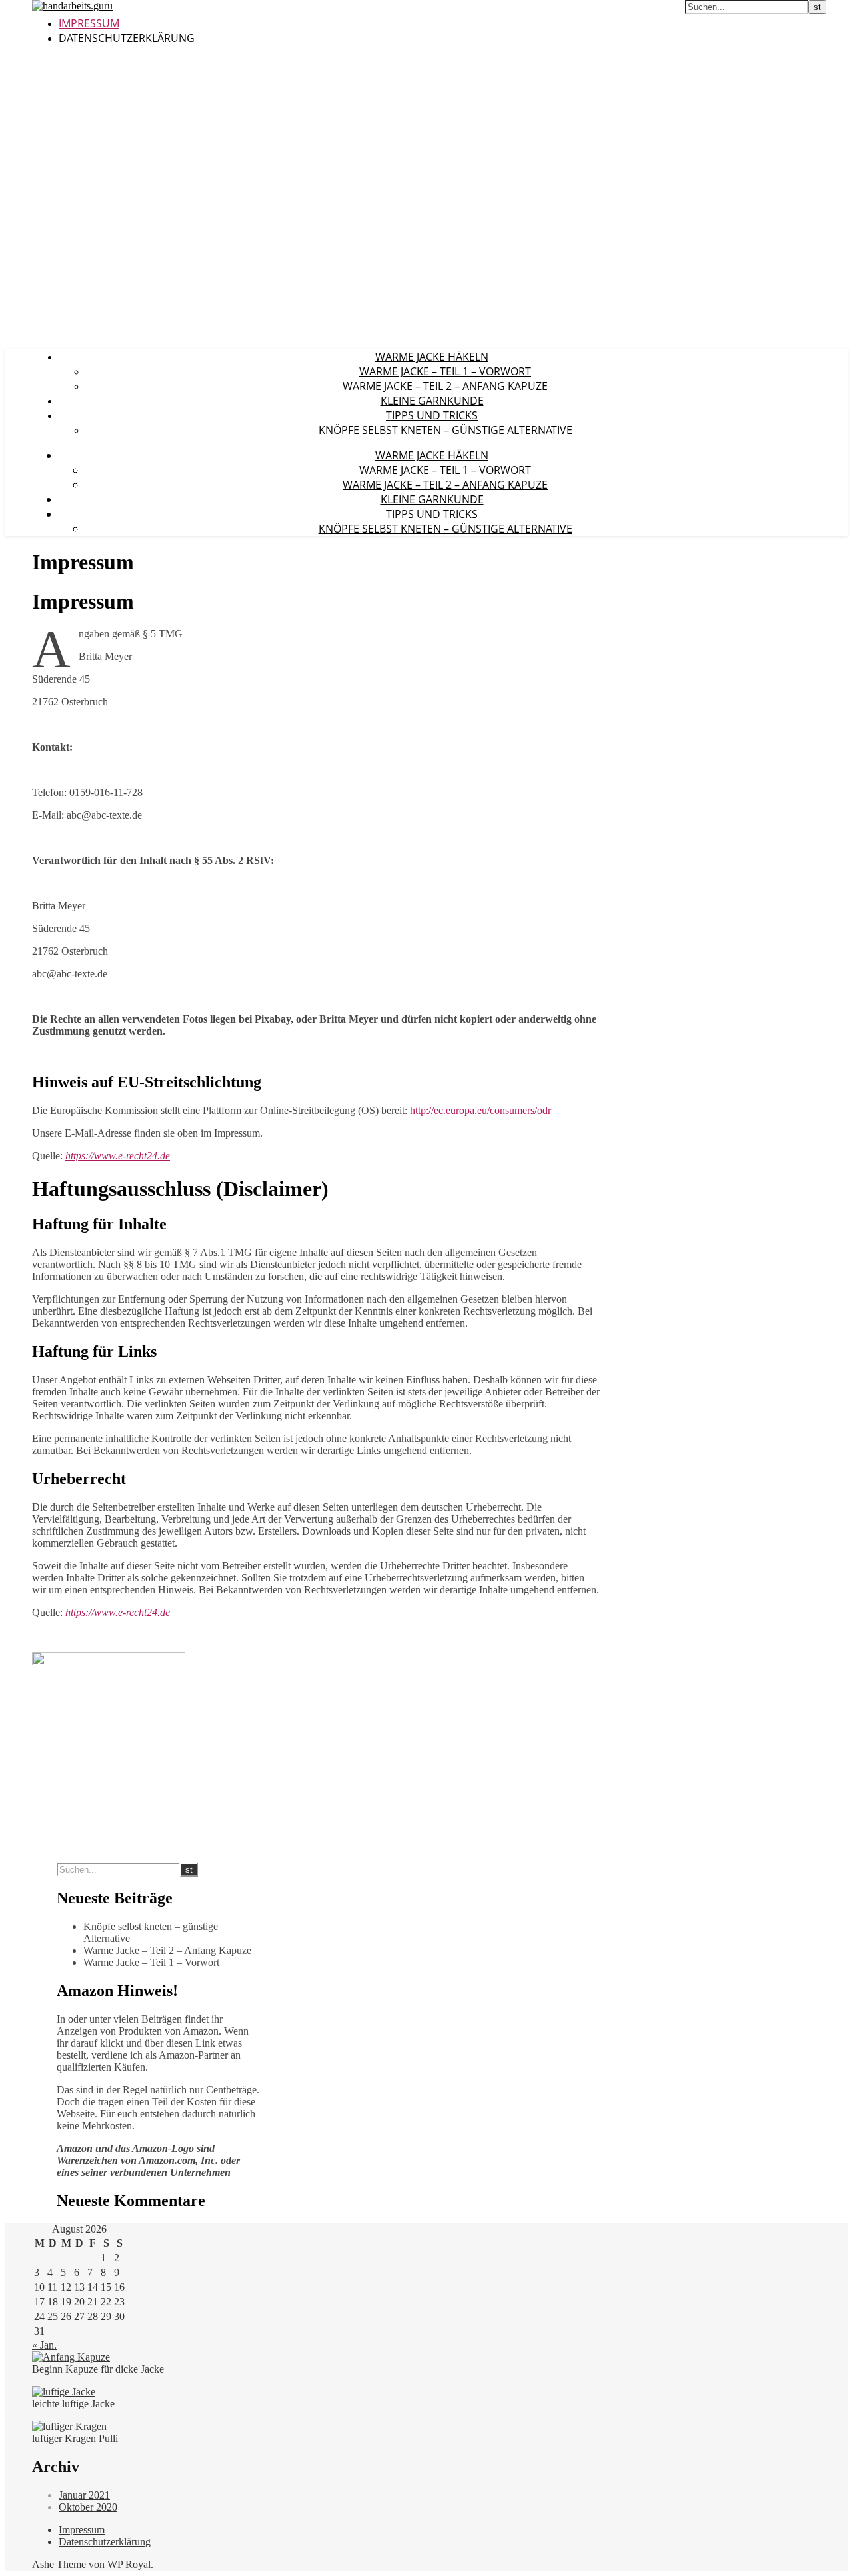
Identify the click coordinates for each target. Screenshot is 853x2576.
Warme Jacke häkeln (432, 357)
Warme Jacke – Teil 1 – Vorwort (445, 371)
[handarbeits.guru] (72, 6)
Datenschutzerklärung (127, 38)
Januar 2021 (84, 2495)
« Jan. (44, 2345)
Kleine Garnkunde (432, 401)
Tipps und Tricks (432, 415)
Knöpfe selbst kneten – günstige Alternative (445, 430)
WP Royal (129, 2564)
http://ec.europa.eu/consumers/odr (480, 1110)
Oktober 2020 (88, 2507)
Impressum (89, 23)
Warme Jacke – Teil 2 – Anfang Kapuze (445, 386)
